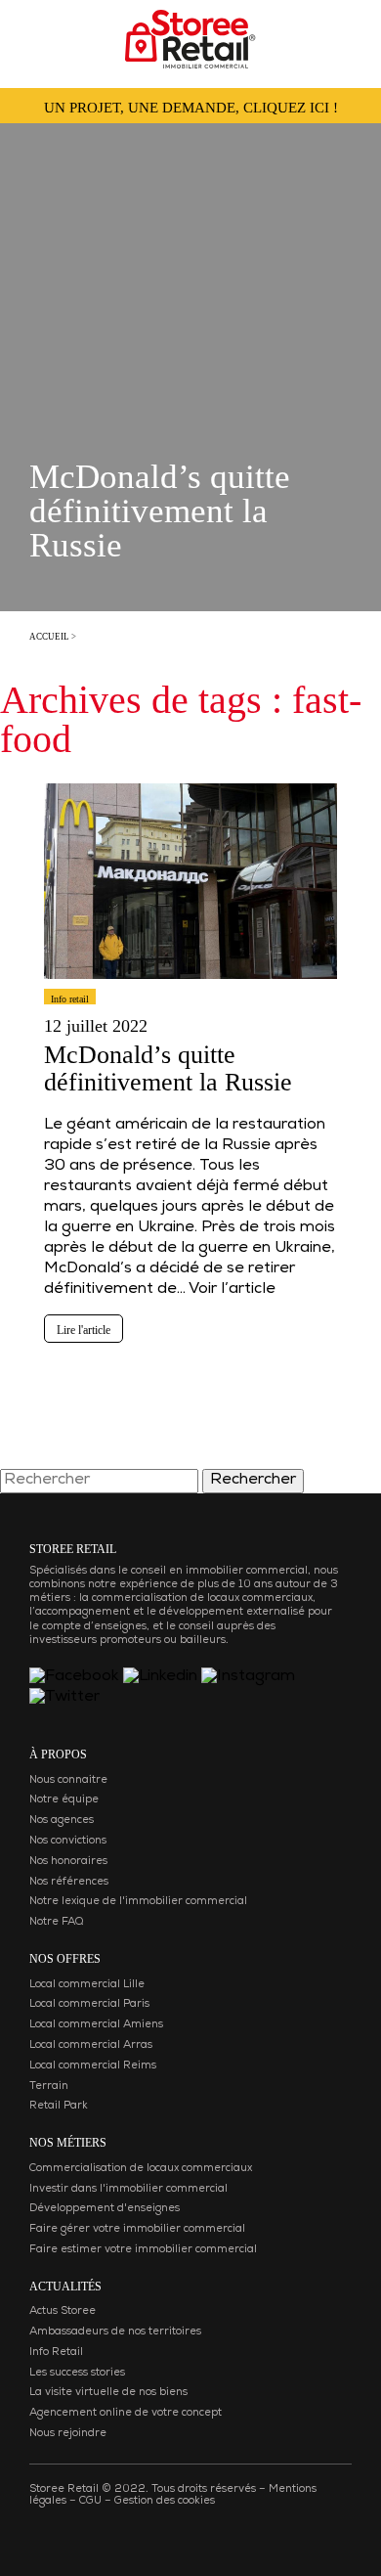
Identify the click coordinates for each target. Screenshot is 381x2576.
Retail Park (59, 2106)
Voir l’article (232, 1290)
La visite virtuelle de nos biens (108, 2393)
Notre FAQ (56, 1922)
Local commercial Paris (89, 2004)
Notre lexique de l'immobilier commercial (138, 1902)
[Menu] (35, 34)
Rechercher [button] (253, 1481)
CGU (90, 2501)
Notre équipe (64, 1800)
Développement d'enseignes (105, 2209)
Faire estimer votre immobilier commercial (143, 2250)
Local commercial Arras (91, 2045)
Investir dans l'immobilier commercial (128, 2189)
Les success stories (77, 2373)
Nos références (69, 1882)
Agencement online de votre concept (126, 2413)
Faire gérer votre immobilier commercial (137, 2229)
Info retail (70, 999)
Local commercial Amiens (96, 2025)
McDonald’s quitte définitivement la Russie (168, 1068)
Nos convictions (68, 1841)
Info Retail (56, 2353)
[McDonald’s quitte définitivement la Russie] (190, 988)
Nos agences (62, 1821)
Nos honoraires (68, 1862)
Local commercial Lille (87, 1985)
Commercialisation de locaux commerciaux (141, 2169)
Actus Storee (63, 2311)
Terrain (49, 2087)
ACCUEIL (49, 637)
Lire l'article (84, 1330)
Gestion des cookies (165, 2501)
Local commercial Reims (93, 2066)
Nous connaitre (68, 1780)
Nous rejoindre (68, 2434)
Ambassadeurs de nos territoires (115, 2332)
